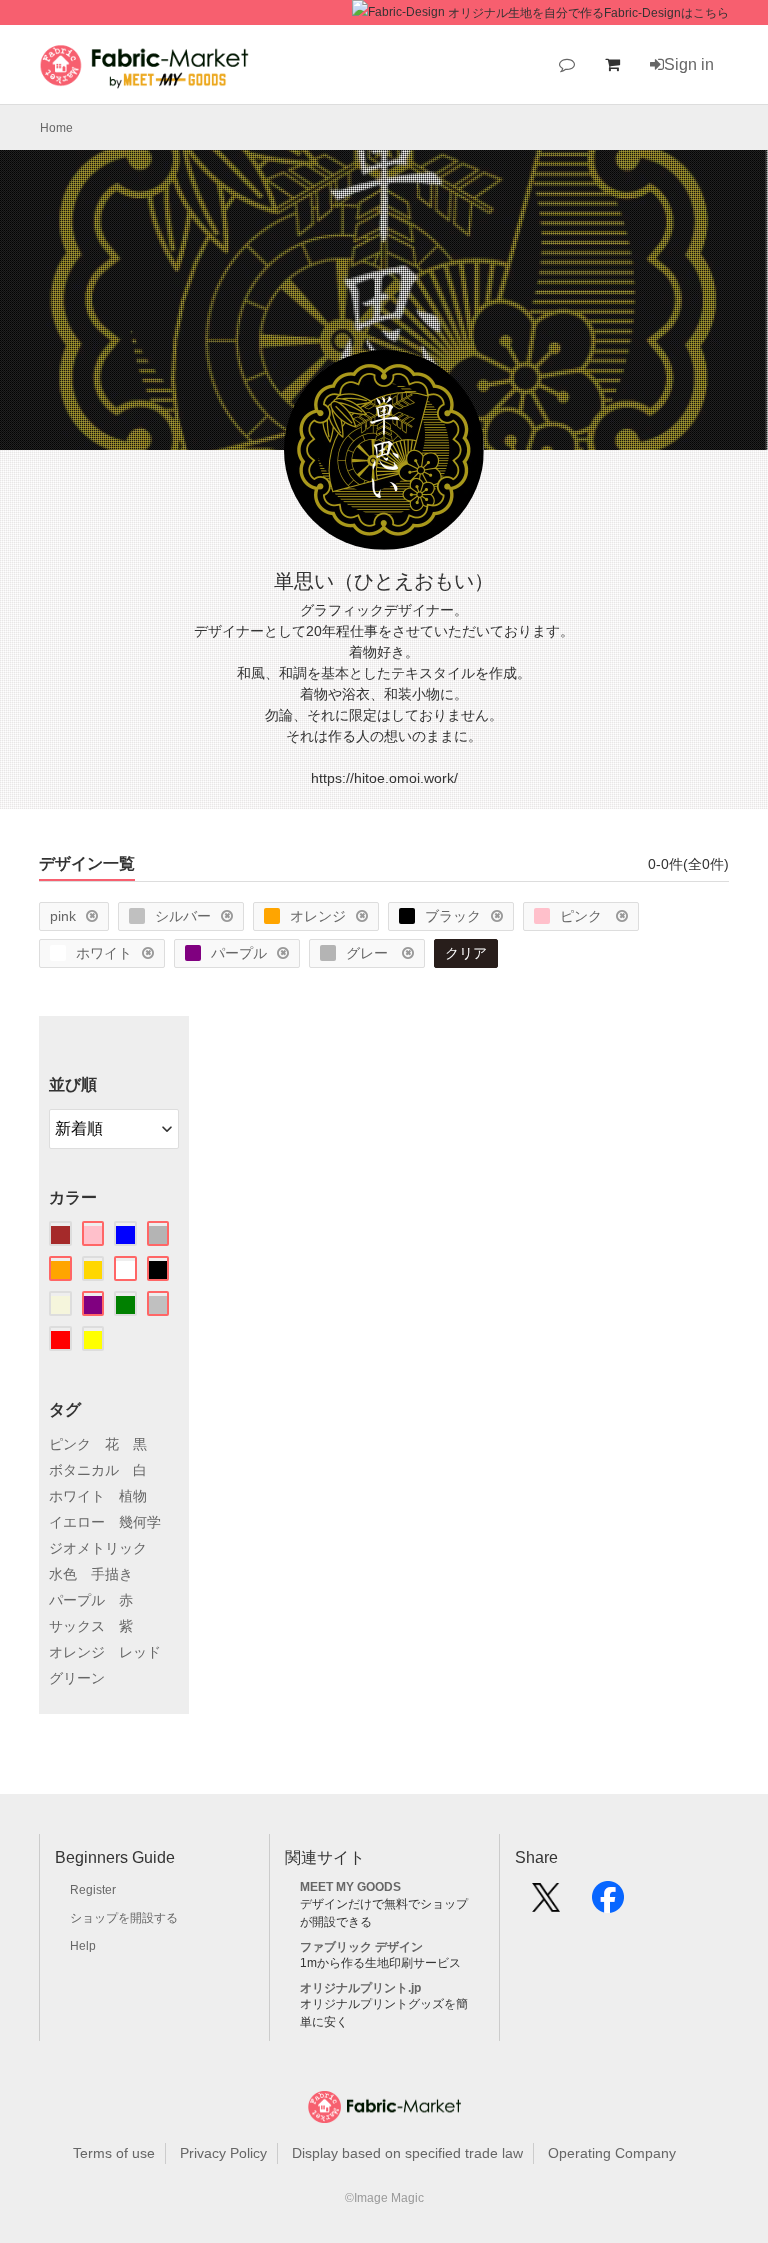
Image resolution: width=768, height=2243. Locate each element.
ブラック (453, 916)
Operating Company (612, 2153)
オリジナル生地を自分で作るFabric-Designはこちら (588, 13)
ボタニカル (84, 1470)
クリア (466, 953)
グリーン (77, 1678)
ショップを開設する (124, 1918)
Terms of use (114, 2153)
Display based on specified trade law (407, 2153)
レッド (140, 1652)
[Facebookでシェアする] (608, 1904)
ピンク (583, 916)
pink (63, 916)
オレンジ (318, 916)
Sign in (689, 64)
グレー (369, 953)
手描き (112, 1574)
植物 (133, 1496)
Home (56, 128)
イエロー (77, 1522)
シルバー (183, 916)
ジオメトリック (98, 1548)
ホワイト (104, 953)
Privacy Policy (223, 2153)
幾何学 (140, 1522)
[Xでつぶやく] (546, 1904)
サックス (77, 1626)
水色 (63, 1574)
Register (93, 1890)
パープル (239, 953)
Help (83, 1946)
